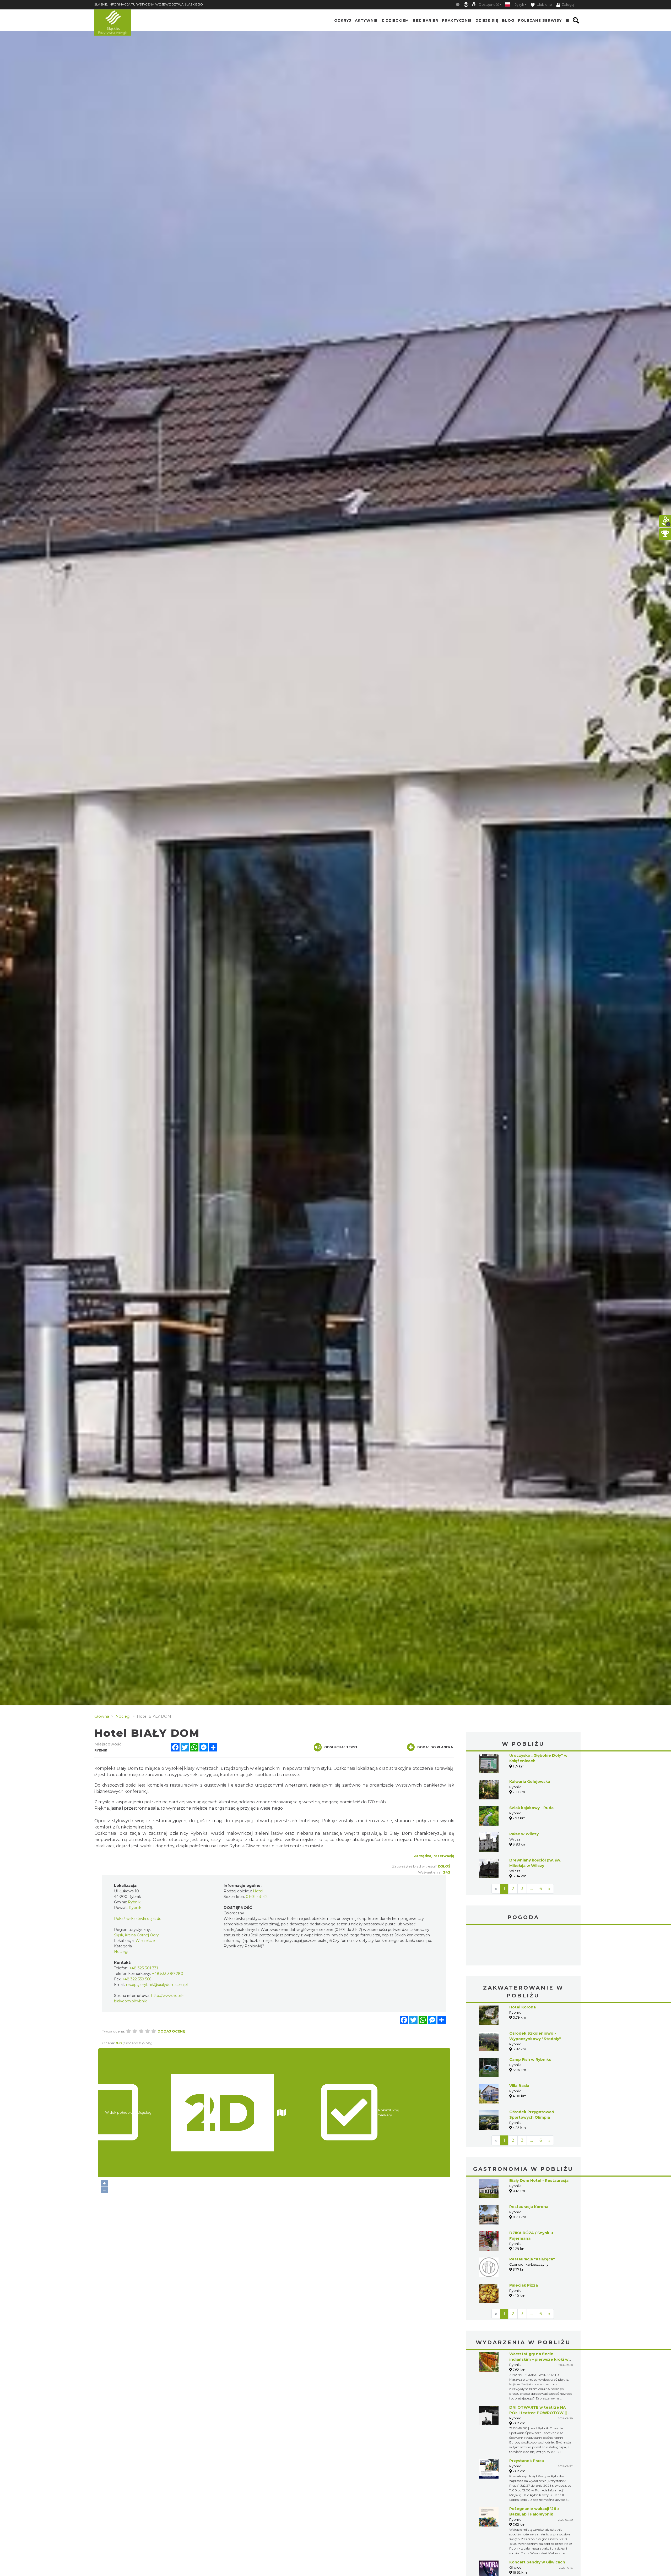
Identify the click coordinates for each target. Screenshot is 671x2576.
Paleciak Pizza (524, 2246)
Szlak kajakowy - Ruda (531, 1808)
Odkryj (343, 20)
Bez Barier (425, 20)
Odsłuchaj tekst (341, 1747)
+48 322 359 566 (137, 1979)
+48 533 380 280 (168, 1974)
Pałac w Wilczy (524, 1834)
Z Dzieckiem (395, 20)
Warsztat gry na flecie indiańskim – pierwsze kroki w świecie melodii (539, 2320)
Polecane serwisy (540, 20)
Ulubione (544, 5)
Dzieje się (487, 20)
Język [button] (519, 5)
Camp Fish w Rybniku (530, 2020)
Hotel (258, 1891)
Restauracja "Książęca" (532, 2220)
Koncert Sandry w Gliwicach (537, 2523)
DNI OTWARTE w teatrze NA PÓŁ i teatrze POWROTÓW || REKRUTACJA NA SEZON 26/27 (540, 2374)
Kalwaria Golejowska (530, 1782)
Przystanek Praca (527, 2421)
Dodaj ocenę (171, 2031)
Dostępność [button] (489, 5)
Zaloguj (568, 5)
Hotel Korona (523, 1968)
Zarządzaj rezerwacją (434, 1856)
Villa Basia (519, 2046)
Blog (508, 20)
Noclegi (121, 1952)
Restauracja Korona (529, 2167)
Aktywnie (366, 20)
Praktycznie (457, 20)
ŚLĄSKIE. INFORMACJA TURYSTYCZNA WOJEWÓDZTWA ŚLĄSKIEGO (149, 4)
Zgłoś (444, 1866)
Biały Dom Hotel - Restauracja (539, 2141)
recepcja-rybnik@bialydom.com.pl (157, 1985)
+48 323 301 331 (144, 1968)
